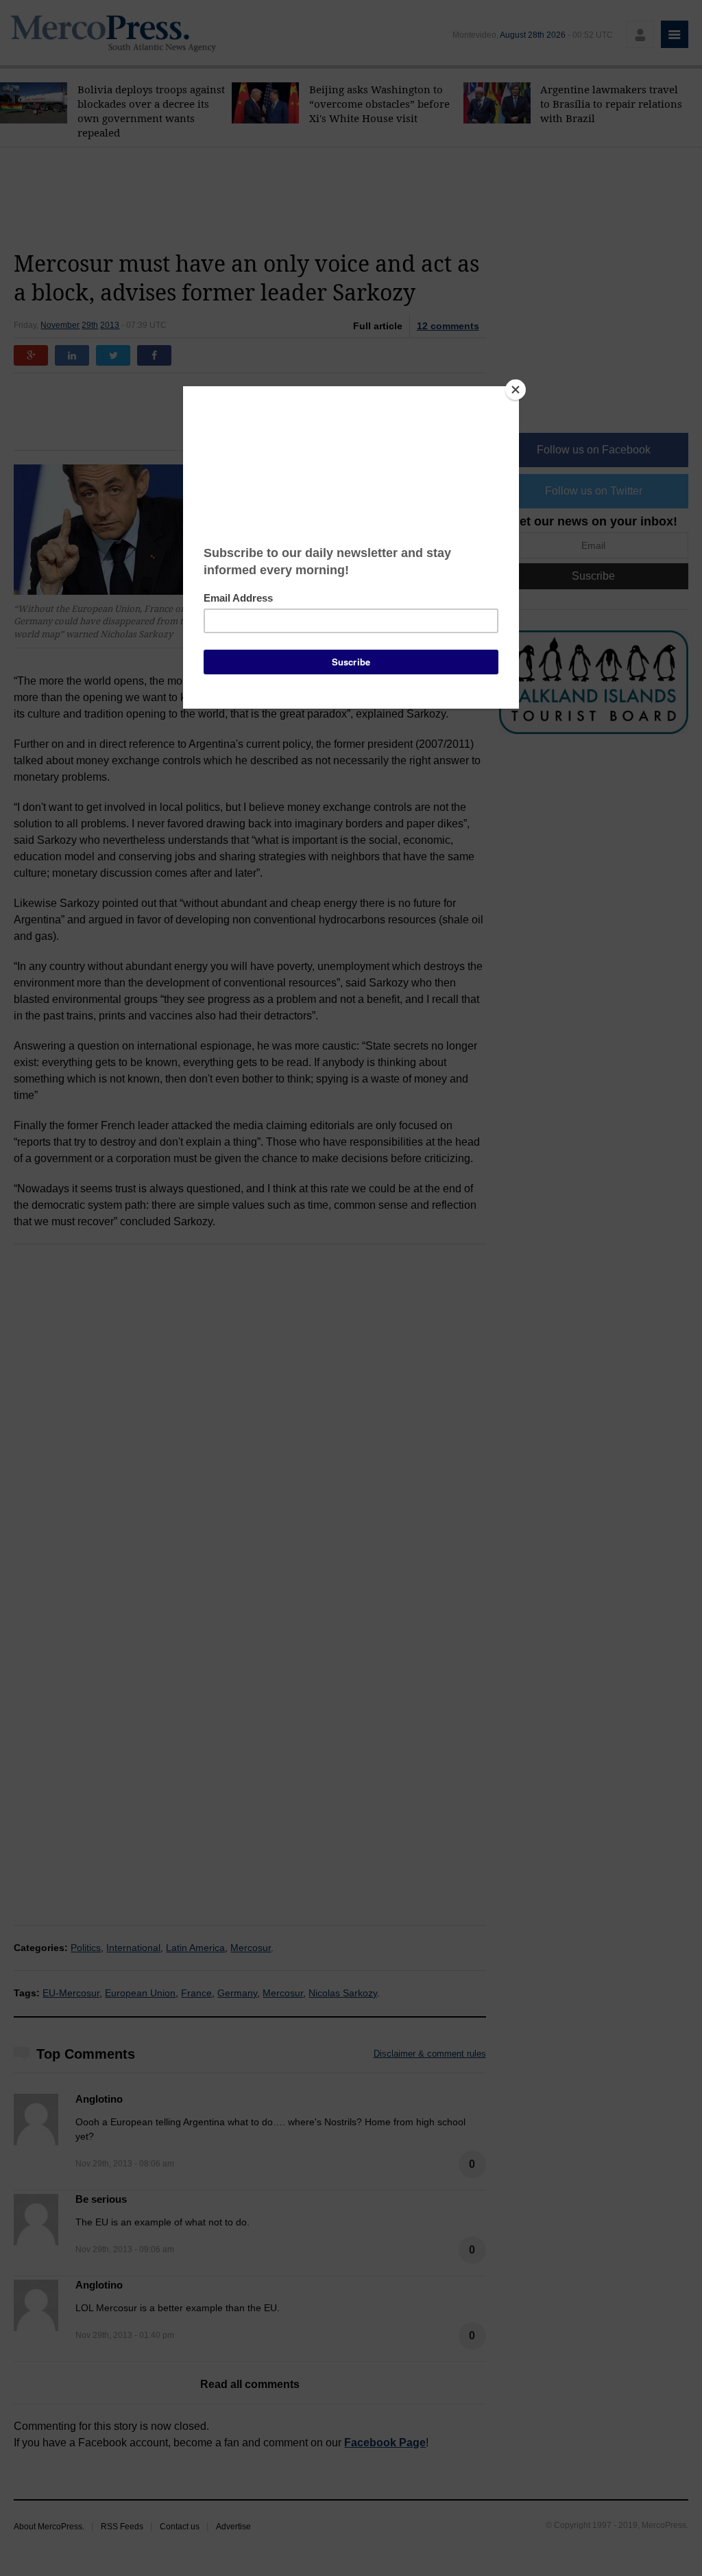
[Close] (516, 390)
